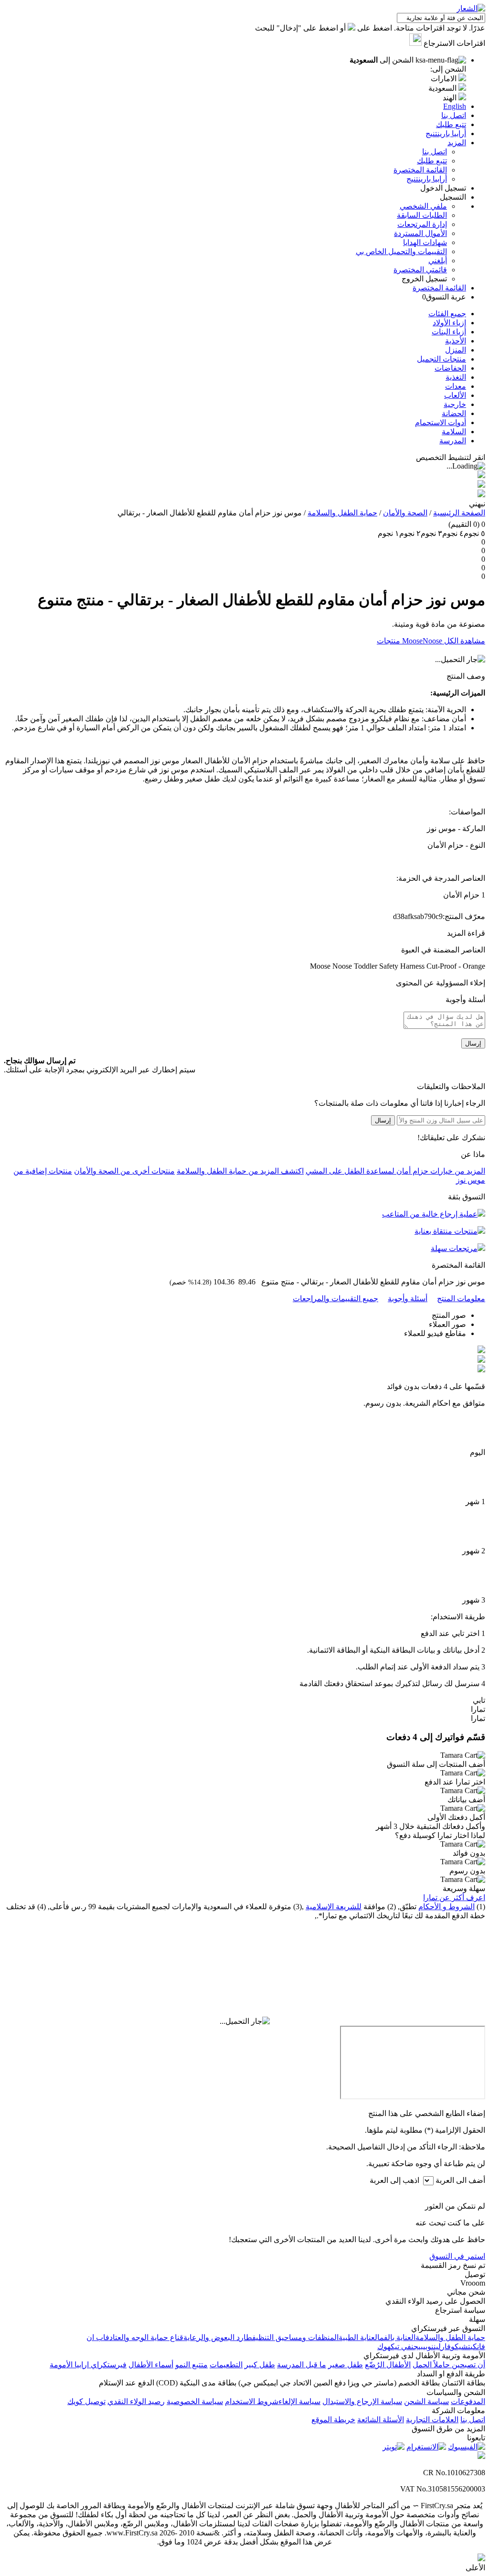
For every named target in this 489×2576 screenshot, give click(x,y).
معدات (456, 386)
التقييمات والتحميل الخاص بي (401, 251)
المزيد (457, 143)
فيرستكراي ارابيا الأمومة (88, 2365)
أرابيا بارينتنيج (427, 179)
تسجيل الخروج (424, 279)
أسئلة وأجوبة (408, 1299)
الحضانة (454, 413)
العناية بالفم (398, 2337)
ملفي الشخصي (423, 206)
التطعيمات (226, 2365)
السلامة (454, 432)
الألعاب (455, 395)
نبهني (477, 504)
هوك (384, 2346)
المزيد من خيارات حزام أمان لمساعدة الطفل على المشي (395, 1171)
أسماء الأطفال (151, 2365)
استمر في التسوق (457, 2256)
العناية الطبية (359, 2337)
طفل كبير (260, 2365)
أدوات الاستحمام (441, 422)
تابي (479, 1700)
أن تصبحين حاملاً (458, 2365)
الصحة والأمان (405, 513)
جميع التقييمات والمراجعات (335, 1299)
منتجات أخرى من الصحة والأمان (124, 1171)
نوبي (428, 2346)
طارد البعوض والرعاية (218, 2337)
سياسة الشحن (426, 2401)
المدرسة (453, 441)
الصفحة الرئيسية (459, 513)
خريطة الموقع (333, 2420)
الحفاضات (450, 368)
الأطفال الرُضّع (388, 2365)
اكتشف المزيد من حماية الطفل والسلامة (240, 1171)
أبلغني (438, 261)
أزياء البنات (449, 332)
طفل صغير (345, 2365)
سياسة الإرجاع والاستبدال (362, 2401)
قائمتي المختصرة (420, 270)
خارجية (455, 404)
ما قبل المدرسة (302, 2365)
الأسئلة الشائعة (381, 2420)
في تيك (401, 2346)
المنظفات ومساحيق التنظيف (295, 2337)
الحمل (422, 2365)
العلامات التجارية (432, 2420)
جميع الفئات (447, 314)
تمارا (478, 1709)
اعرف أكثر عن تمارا (454, 1897)
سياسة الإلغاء (299, 2401)
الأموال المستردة (420, 233)
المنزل (456, 350)
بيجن (417, 2346)
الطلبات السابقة (422, 215)
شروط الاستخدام (252, 2401)
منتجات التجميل (441, 359)
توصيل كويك (86, 2401)
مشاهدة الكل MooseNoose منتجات (431, 641)
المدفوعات (468, 2401)
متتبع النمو (191, 2365)
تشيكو (461, 2346)
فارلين (442, 2346)
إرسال (473, 1043)
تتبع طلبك (432, 161)
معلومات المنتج (461, 1299)
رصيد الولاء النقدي (136, 2401)
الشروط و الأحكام (446, 1907)
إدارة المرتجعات (422, 224)
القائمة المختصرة (420, 170)
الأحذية (456, 341)
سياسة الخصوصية (195, 2401)
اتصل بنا (435, 152)
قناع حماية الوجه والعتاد (146, 2337)
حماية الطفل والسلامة (342, 513)
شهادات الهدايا (425, 242)
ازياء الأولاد (449, 323)
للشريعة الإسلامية (334, 1907)
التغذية (456, 377)
